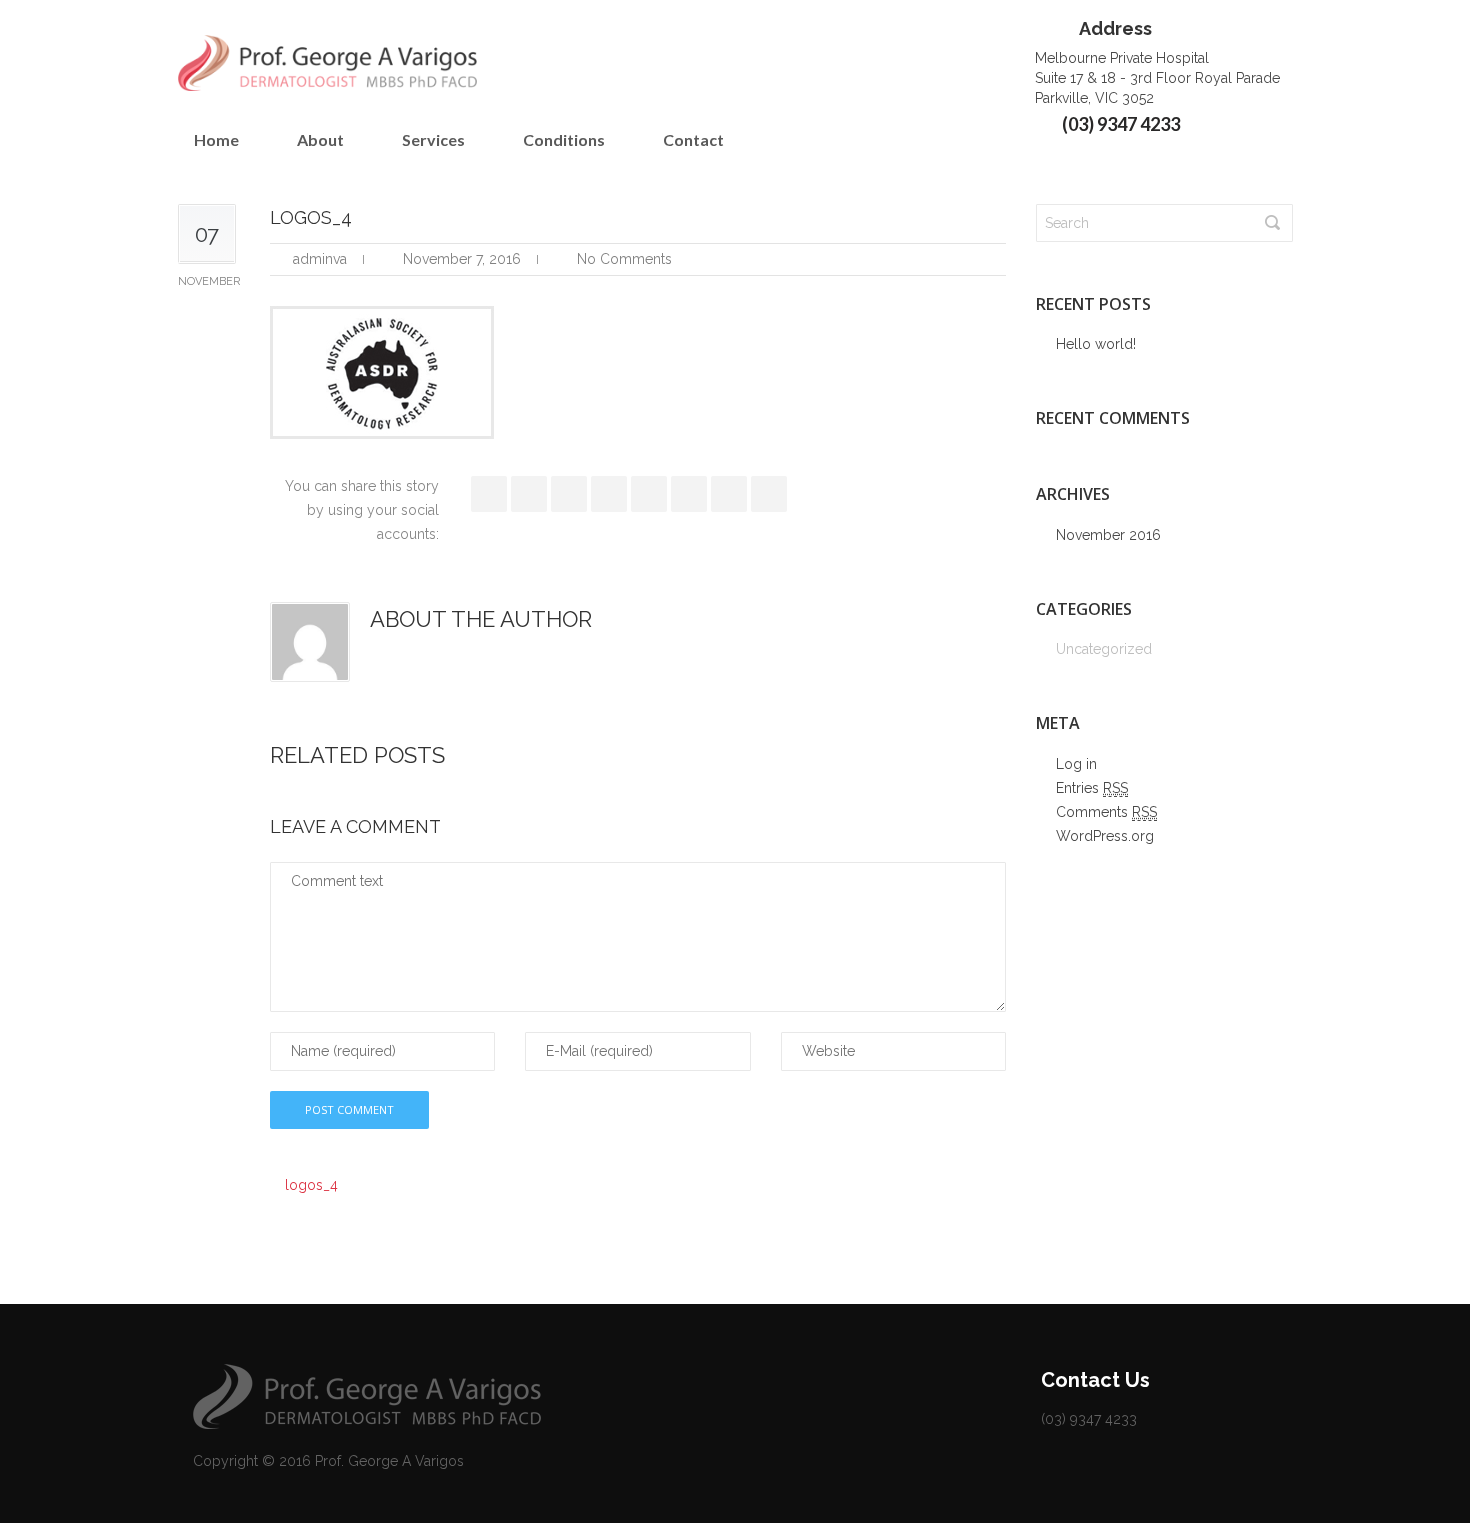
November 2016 (1108, 535)
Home (216, 139)
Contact (693, 139)
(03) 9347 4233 (1121, 124)
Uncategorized (1104, 649)
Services (433, 139)
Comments (1106, 812)
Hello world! (1096, 344)
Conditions (564, 139)
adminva (320, 259)
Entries (1092, 788)
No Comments (624, 259)
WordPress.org (1105, 836)
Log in (1076, 764)
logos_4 (311, 1185)
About (320, 139)
